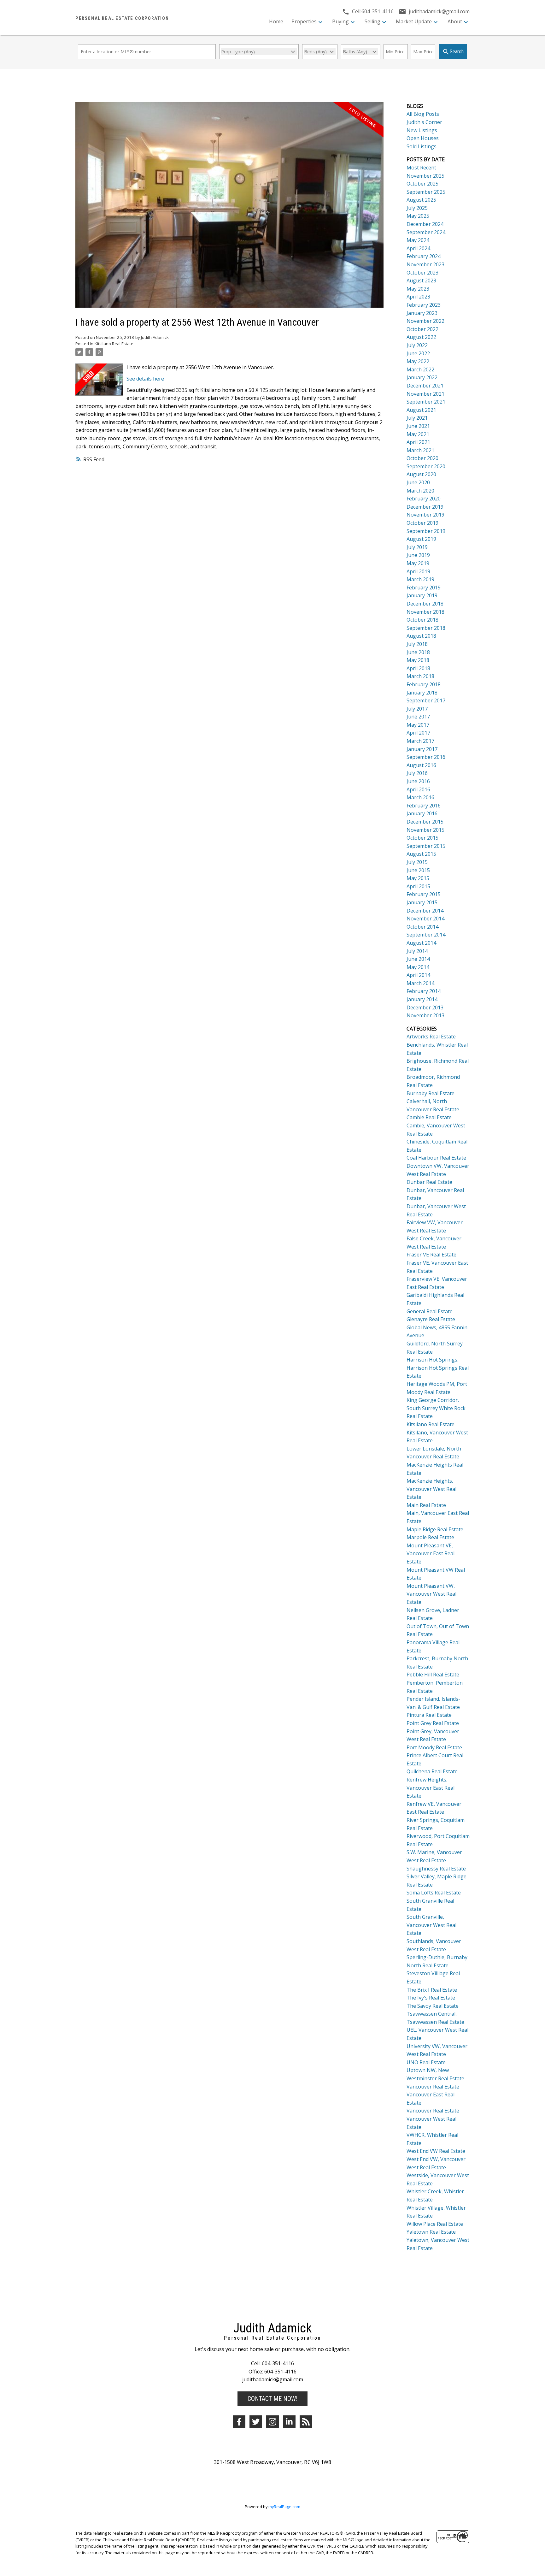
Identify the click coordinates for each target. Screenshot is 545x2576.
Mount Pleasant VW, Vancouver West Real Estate (431, 1594)
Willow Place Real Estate (435, 2224)
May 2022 (418, 361)
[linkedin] (289, 2422)
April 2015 (418, 886)
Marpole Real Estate (430, 1537)
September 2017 (426, 700)
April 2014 (418, 975)
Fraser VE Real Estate (431, 1255)
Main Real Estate (426, 1505)
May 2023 (418, 289)
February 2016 (424, 806)
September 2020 (426, 466)
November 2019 (425, 515)
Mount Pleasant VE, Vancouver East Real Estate (431, 1554)
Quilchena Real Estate (432, 1771)
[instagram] (272, 2422)
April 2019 (418, 571)
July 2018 (417, 644)
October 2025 (422, 184)
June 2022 (418, 353)
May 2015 (418, 878)
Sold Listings (422, 146)
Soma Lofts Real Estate (434, 1893)
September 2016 (426, 757)
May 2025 (418, 216)
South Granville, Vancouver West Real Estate (431, 1925)
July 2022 (417, 345)
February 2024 (424, 256)
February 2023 (424, 305)
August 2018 (421, 636)
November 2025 (425, 176)
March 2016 (420, 797)
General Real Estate (430, 1311)
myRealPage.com (284, 2507)
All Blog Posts (423, 114)
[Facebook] (239, 2422)
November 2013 (425, 1015)
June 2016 (418, 781)
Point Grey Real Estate (433, 1723)
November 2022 (425, 321)
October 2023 (422, 273)
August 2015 (421, 854)
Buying (340, 21)
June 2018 (418, 652)
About (455, 21)
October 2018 (422, 620)
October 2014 (422, 927)
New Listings (422, 130)
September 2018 (426, 628)
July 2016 (417, 773)
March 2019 (420, 579)
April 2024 (418, 248)
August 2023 (421, 281)
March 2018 (420, 676)
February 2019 (424, 588)
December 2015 (425, 822)
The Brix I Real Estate (432, 1990)
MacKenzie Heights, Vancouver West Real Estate (431, 1489)
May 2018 (418, 660)
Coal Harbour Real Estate (436, 1158)
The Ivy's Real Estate (431, 1998)
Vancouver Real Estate (433, 2087)
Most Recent (421, 168)
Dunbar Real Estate (429, 1182)
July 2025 (417, 208)
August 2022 (421, 337)
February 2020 (424, 499)
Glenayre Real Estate (431, 1319)
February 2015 (424, 894)
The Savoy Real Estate (433, 2006)
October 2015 (422, 838)
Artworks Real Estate (431, 1037)
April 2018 (418, 668)
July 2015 (417, 862)
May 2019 (418, 563)
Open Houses (423, 138)
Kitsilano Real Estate (114, 344)
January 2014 (422, 999)
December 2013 (425, 1007)
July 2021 (417, 418)
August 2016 (421, 765)
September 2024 (426, 232)
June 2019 (418, 555)
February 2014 (424, 991)
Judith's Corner (424, 122)
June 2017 (418, 717)
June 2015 (418, 870)
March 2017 (420, 741)
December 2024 (425, 224)
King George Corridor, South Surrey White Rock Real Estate (436, 1408)
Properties (304, 21)
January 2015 (422, 902)
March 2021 (420, 450)
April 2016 (418, 789)
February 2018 (424, 684)
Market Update (414, 21)
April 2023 (418, 297)
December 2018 (425, 604)
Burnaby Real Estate (431, 1093)
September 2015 (426, 846)
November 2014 (425, 919)
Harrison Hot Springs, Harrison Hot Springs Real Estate (438, 1368)
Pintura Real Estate (429, 1715)
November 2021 (425, 394)
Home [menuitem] (276, 21)
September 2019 (426, 531)
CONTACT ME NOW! (272, 2399)
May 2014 (418, 967)
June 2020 (418, 482)
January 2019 (422, 595)
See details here (145, 379)
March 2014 (420, 983)
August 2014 (421, 943)
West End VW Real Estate (436, 2151)
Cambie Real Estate (429, 1117)
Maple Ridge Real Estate (435, 1529)
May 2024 (418, 240)
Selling (372, 21)
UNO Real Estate (426, 2062)
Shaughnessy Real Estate (436, 1869)
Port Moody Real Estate (434, 1747)
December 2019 (425, 507)
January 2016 (422, 813)
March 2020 (420, 491)
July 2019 (417, 547)
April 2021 (418, 442)
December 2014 (425, 911)
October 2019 (422, 523)
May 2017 (418, 725)
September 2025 (426, 192)
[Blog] (306, 2422)
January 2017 (422, 749)
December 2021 (425, 386)
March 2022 (420, 369)
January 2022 (422, 377)
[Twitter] (256, 2422)
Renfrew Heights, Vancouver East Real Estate (431, 1788)
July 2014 (417, 951)
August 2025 (421, 200)
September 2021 (426, 402)
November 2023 (425, 264)
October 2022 (422, 329)
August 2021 (421, 410)
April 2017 (418, 733)
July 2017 (417, 709)
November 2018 (425, 612)
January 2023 (422, 313)
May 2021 (418, 434)
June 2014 (418, 959)
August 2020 (421, 474)
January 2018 (422, 693)
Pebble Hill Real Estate (433, 1675)
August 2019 (421, 539)
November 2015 (425, 830)
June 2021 (418, 426)
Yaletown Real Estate (431, 2232)
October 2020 (422, 458)
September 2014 (426, 935)
